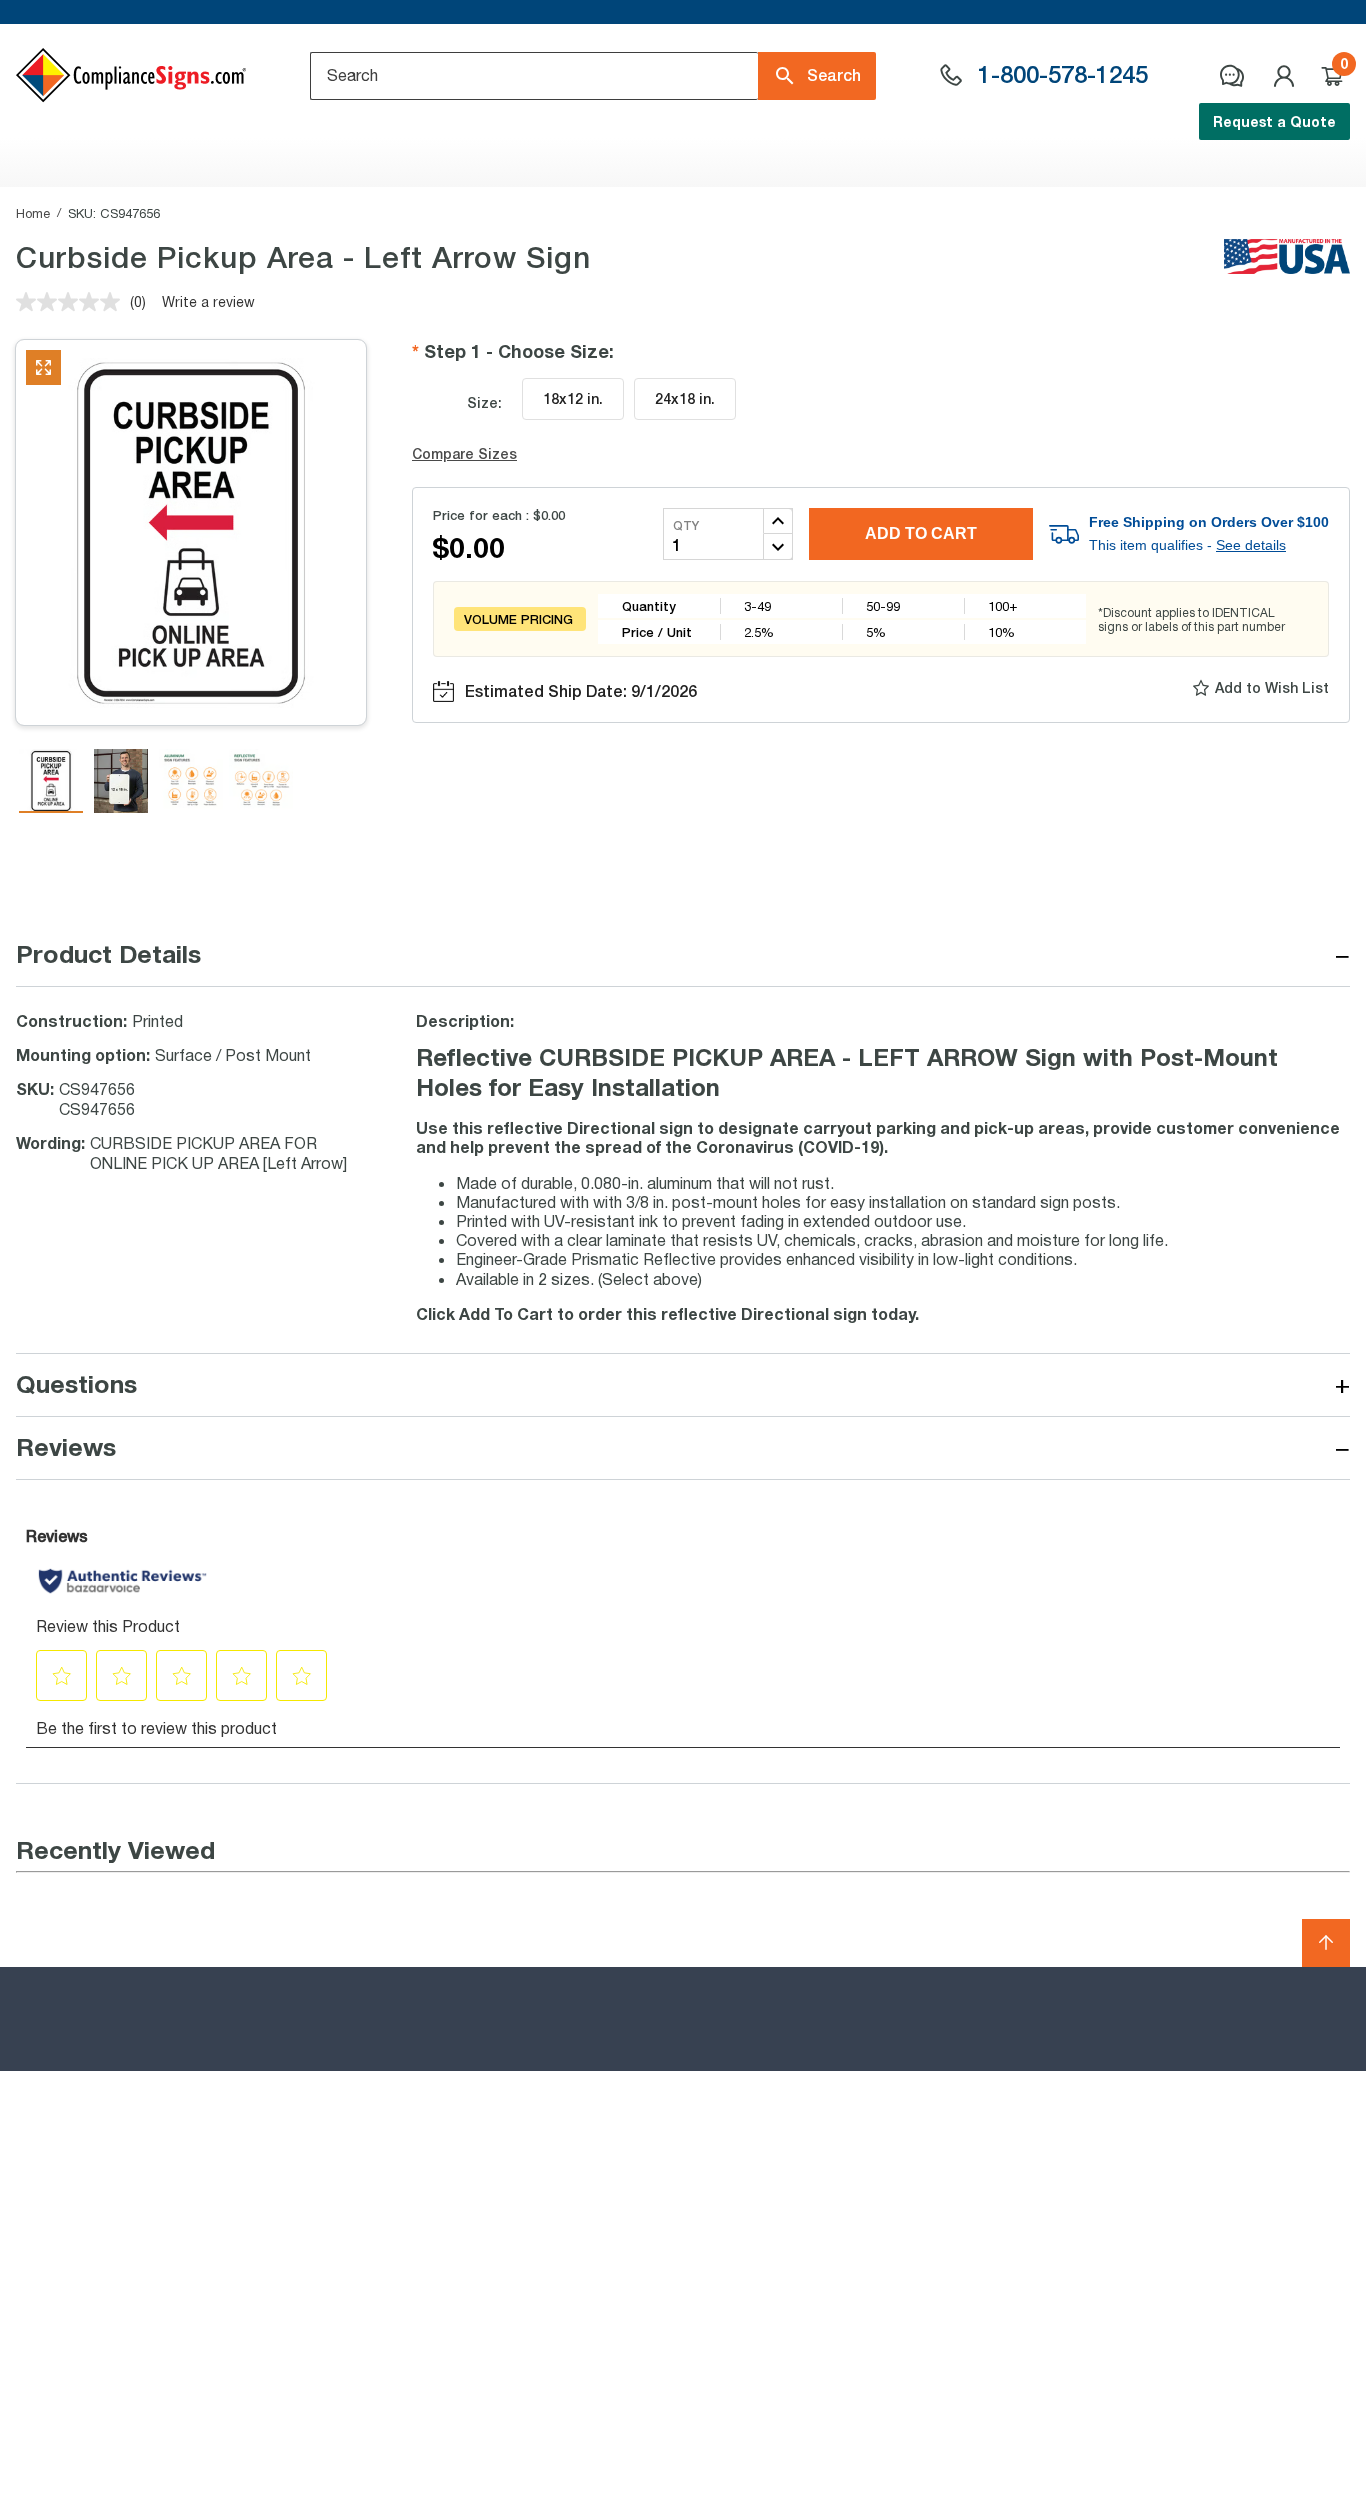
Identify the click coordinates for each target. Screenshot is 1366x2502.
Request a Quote (1274, 121)
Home (33, 213)
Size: (484, 402)
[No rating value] (73, 302)
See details (1251, 545)
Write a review (208, 301)
